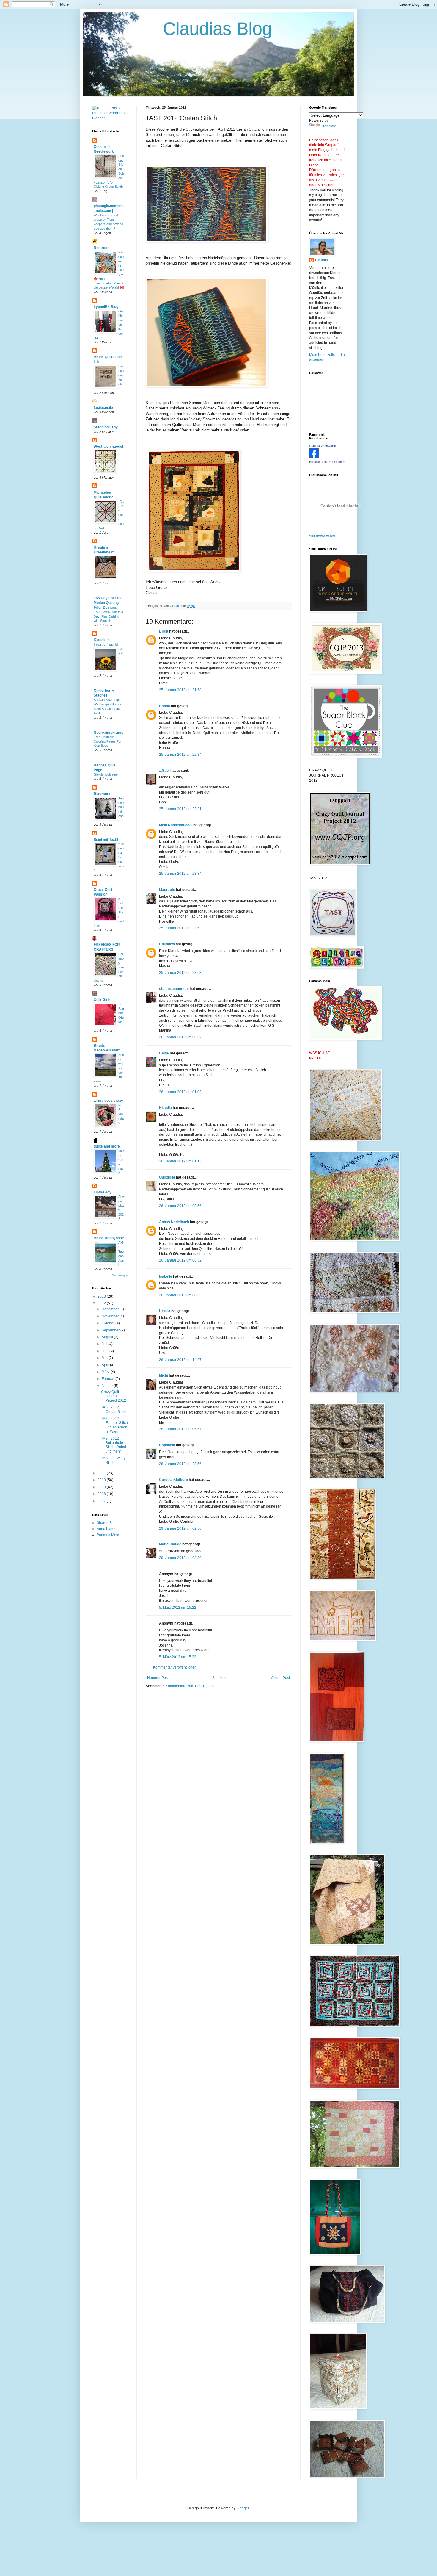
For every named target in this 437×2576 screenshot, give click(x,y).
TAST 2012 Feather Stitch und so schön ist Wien (114, 1425)
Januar (108, 1386)
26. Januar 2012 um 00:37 (180, 1037)
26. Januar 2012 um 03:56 (180, 1206)
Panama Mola (108, 1535)
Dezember (111, 1309)
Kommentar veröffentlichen (175, 1667)
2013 (102, 1296)
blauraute (167, 890)
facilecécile (103, 408)
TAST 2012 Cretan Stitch (114, 1409)
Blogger (243, 2508)
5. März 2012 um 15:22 (178, 1608)
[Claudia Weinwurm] (314, 457)
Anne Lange (107, 1529)
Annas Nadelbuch (174, 1222)
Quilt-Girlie (103, 1000)
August (108, 1337)
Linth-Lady (103, 1192)
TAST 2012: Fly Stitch (113, 1460)
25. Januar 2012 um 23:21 (180, 809)
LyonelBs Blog (106, 307)
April (106, 1365)
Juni (106, 1351)
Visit (322, 536)
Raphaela (167, 1445)
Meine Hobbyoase (109, 1238)
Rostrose (102, 248)
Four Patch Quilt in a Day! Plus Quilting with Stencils (108, 616)
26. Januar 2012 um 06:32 (180, 1260)
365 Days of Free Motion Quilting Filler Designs (108, 603)
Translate (329, 126)
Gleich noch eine (106, 774)
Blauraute (102, 794)
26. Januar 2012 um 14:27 (180, 1360)
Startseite (220, 1678)
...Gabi (164, 771)
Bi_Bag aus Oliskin (121, 1013)
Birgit (164, 631)
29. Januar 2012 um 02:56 (180, 1528)
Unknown (167, 944)
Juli (105, 1344)
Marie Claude (170, 1544)
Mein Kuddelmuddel (176, 825)
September (111, 1330)
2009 (102, 1487)
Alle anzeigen (120, 1276)
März (106, 1372)
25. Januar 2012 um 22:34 (180, 755)
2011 (102, 1473)
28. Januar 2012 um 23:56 (180, 1464)
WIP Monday (121, 1114)
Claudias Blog (182, 29)
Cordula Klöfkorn (173, 1480)
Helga (164, 1053)
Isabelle (166, 1276)
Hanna (165, 706)
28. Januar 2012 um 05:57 (180, 1429)
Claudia (322, 260)
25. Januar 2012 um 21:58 (180, 690)
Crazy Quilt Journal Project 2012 (114, 1396)
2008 (102, 1494)
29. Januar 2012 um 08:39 (180, 1558)
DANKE (121, 654)
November (111, 1316)
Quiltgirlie (167, 1177)
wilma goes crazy (108, 1101)
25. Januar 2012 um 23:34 (180, 874)
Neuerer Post (158, 1678)
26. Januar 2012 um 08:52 (180, 1295)
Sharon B (104, 1523)
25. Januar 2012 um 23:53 (180, 973)
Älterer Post (280, 1678)
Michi (164, 1375)
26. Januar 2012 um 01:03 (180, 1092)
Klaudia (165, 1108)
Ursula (165, 1311)
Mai (105, 1358)
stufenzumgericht (174, 989)
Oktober (109, 1323)
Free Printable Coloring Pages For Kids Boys (108, 741)
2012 (102, 1303)
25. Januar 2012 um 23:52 (180, 928)
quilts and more (107, 1146)
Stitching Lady (106, 427)
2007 (102, 1501)
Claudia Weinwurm (323, 446)
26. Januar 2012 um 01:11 (180, 1161)
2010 (102, 1480)
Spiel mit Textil (106, 840)
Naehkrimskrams (109, 733)
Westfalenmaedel (108, 447)
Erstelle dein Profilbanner (327, 462)
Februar (109, 1379)
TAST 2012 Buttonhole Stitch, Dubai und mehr (114, 1445)
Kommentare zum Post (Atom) (190, 1686)
